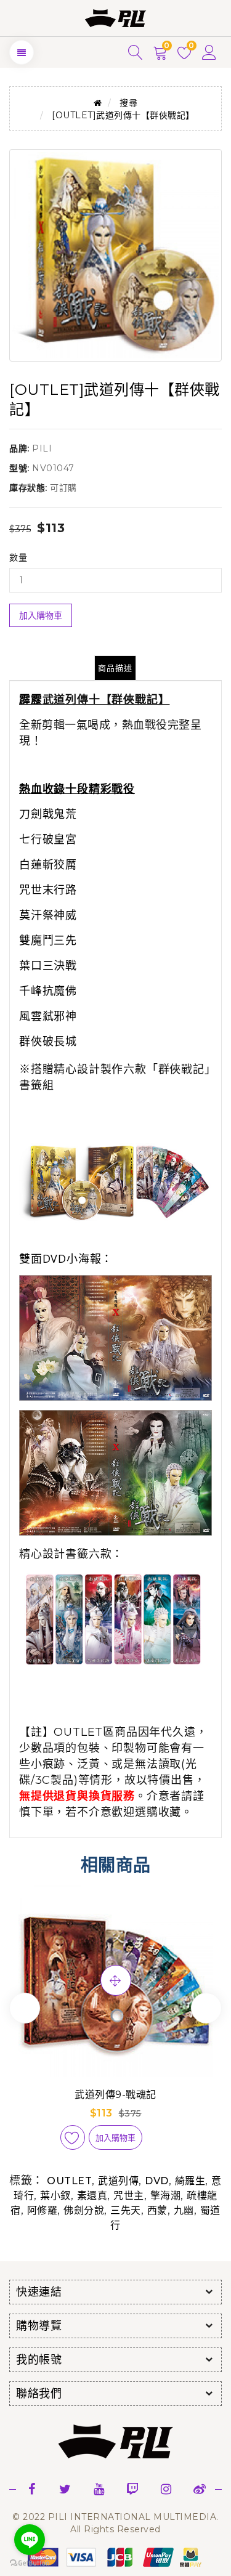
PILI (42, 448)
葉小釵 (55, 2196)
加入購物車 (41, 615)
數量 (18, 557)
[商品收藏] (73, 2137)
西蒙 (157, 2210)
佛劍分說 (84, 2210)
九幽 (184, 2210)
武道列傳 (118, 2181)
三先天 (126, 2210)
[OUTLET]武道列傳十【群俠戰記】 (123, 115)
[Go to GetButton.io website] (30, 2563)
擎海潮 (166, 2196)
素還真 (92, 2196)
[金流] (116, 2556)
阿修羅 (43, 2210)
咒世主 (129, 2196)
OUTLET (69, 2181)
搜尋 (128, 103)
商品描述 (115, 668)
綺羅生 (190, 2181)
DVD (157, 2181)
